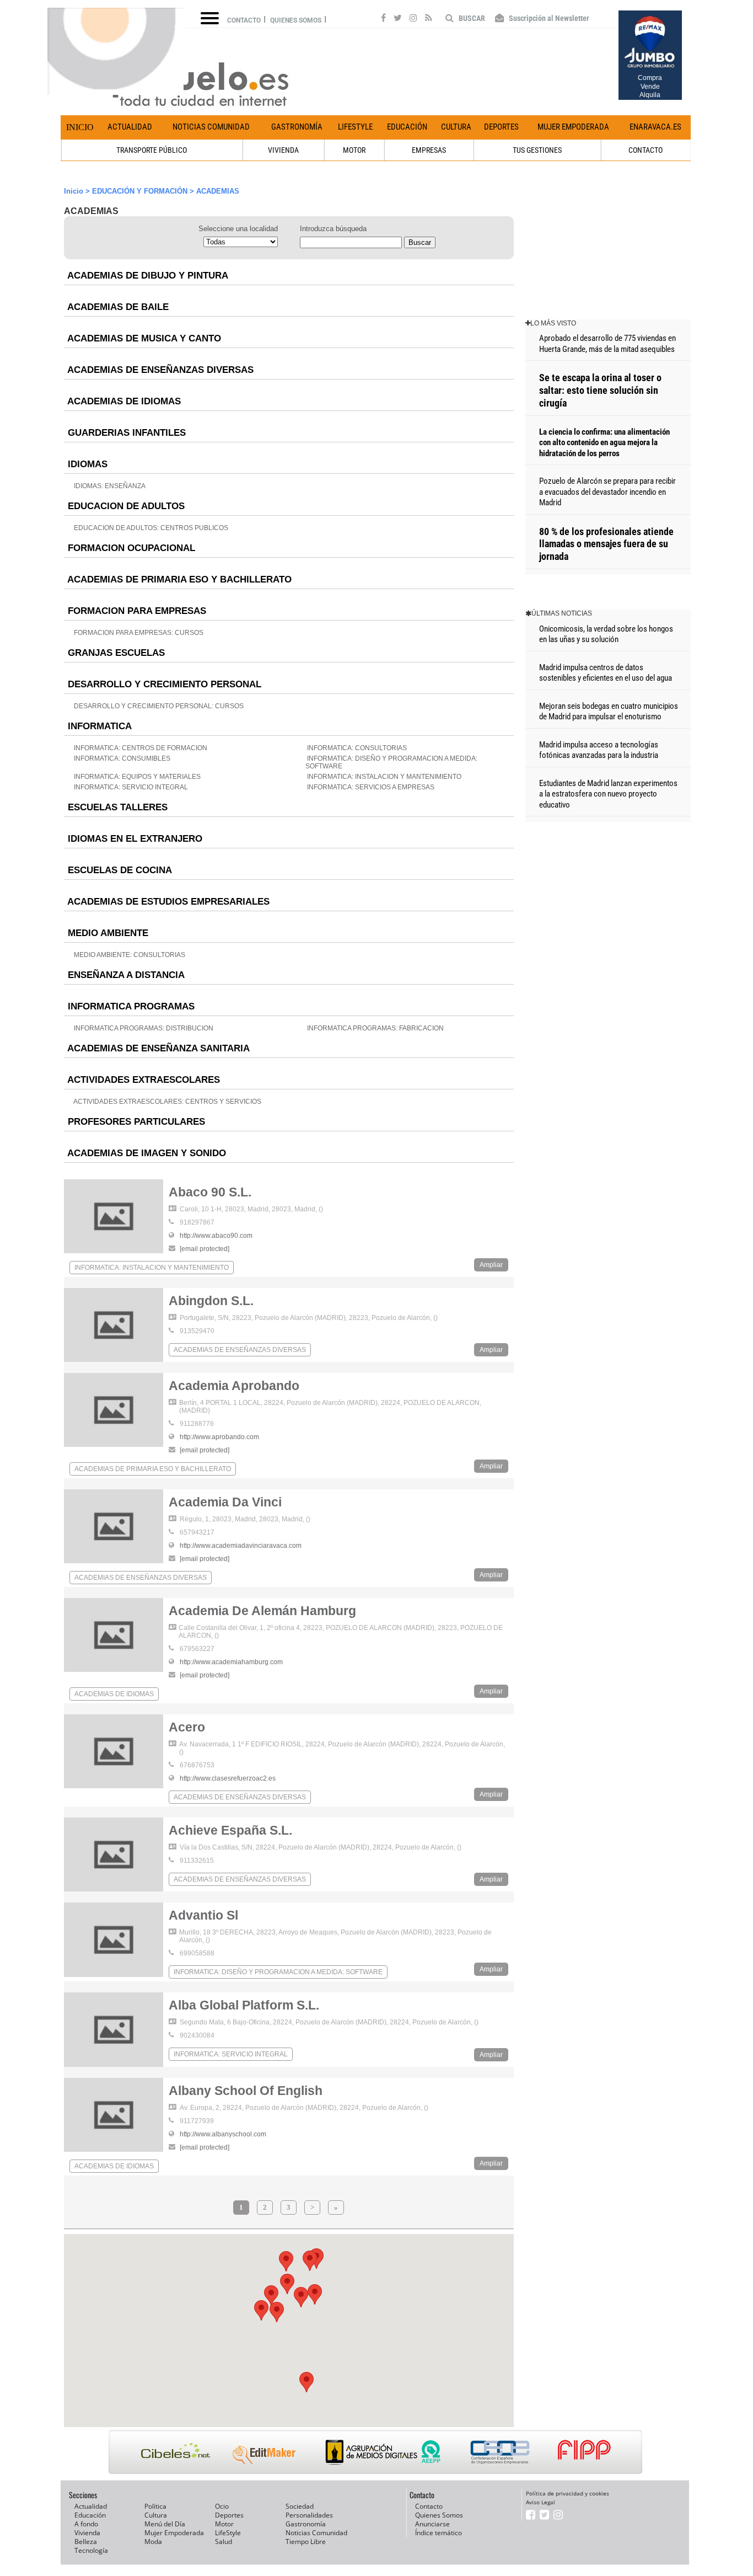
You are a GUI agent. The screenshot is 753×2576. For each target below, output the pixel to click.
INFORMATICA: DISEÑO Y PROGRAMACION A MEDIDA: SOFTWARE (278, 1972)
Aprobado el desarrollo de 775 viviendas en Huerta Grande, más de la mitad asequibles (607, 344)
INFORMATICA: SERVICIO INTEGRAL (130, 787)
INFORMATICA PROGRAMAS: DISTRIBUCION (143, 1028)
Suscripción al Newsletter (548, 18)
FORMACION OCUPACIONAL (130, 548)
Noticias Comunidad (211, 127)
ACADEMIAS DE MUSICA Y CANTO (143, 338)
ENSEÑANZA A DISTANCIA (125, 975)
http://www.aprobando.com (219, 1437)
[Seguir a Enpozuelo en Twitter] (398, 19)
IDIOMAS (86, 464)
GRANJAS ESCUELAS (115, 653)
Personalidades (309, 2515)
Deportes (501, 127)
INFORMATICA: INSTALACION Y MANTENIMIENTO (383, 777)
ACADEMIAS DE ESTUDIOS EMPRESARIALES (167, 902)
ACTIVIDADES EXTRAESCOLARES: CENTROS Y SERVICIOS (167, 1102)
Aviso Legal (540, 2502)
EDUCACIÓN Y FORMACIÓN (140, 191)
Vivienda (87, 2533)
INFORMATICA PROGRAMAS (130, 1006)
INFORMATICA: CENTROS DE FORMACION (140, 748)
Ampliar (491, 1265)
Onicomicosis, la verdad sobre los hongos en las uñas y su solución (606, 634)
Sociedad (300, 2506)
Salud (224, 2542)
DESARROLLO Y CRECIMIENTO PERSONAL (163, 684)
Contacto (244, 20)
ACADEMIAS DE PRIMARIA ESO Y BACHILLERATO (178, 579)
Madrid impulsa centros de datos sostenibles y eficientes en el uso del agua (606, 673)
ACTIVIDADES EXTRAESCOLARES (142, 1080)
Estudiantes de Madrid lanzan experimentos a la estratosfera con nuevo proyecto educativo (608, 794)
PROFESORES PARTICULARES (135, 1122)
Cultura (456, 127)
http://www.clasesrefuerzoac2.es (228, 1778)
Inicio (80, 127)
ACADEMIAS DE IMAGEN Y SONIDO (146, 1153)
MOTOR (354, 150)
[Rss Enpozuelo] (429, 19)
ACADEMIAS (218, 191)
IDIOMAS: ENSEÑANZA (109, 486)
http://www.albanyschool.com (223, 2134)
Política (155, 2506)
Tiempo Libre (306, 2542)
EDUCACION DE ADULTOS (125, 506)
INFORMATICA (98, 726)
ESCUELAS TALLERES (116, 807)
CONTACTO (646, 150)
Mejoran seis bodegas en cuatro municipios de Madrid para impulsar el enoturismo (609, 712)
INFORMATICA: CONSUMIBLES (121, 758)
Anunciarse (432, 2524)
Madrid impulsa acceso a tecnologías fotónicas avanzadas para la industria (599, 750)
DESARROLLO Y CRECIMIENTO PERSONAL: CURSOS (158, 706)
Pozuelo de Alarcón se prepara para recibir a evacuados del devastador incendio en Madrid (607, 492)
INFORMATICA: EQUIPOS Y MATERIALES (136, 777)
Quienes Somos (439, 2515)
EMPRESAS (429, 150)
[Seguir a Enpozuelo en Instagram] (413, 19)
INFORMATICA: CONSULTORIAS (356, 748)
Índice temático (439, 2533)
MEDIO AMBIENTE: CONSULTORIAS (129, 955)
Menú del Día (165, 2524)
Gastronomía (297, 127)
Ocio (222, 2506)
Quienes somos (296, 20)
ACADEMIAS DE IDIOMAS (123, 401)
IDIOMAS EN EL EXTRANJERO (134, 839)
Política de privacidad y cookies (568, 2493)
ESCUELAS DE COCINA (119, 870)
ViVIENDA (283, 150)
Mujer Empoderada (573, 127)
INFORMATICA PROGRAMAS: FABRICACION (375, 1028)
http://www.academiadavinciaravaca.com (241, 1546)
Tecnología (91, 2550)
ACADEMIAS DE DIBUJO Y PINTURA (147, 276)
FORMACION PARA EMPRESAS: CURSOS (138, 633)
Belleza (86, 2542)
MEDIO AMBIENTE (107, 933)
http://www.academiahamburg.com (231, 1662)
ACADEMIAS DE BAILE (117, 307)
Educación (407, 127)
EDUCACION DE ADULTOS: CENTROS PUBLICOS (150, 528)
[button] (310, 2261)
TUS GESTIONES (537, 150)
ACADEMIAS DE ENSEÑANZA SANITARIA (157, 1048)
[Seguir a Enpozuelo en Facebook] (383, 19)
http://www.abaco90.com (216, 1236)
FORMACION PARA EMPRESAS (136, 611)
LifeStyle (355, 127)
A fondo (86, 2524)
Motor (224, 2524)
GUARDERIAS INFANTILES (125, 433)
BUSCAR (471, 18)
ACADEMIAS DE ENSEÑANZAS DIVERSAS (159, 370)
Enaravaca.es (655, 127)
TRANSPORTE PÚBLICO (152, 150)
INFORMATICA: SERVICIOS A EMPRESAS (370, 787)
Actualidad (130, 127)
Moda (153, 2542)
